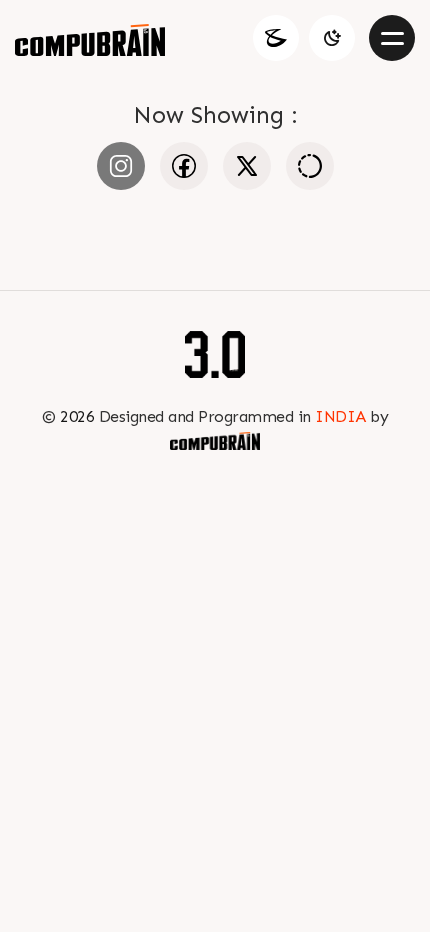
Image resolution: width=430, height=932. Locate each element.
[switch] (332, 38)
